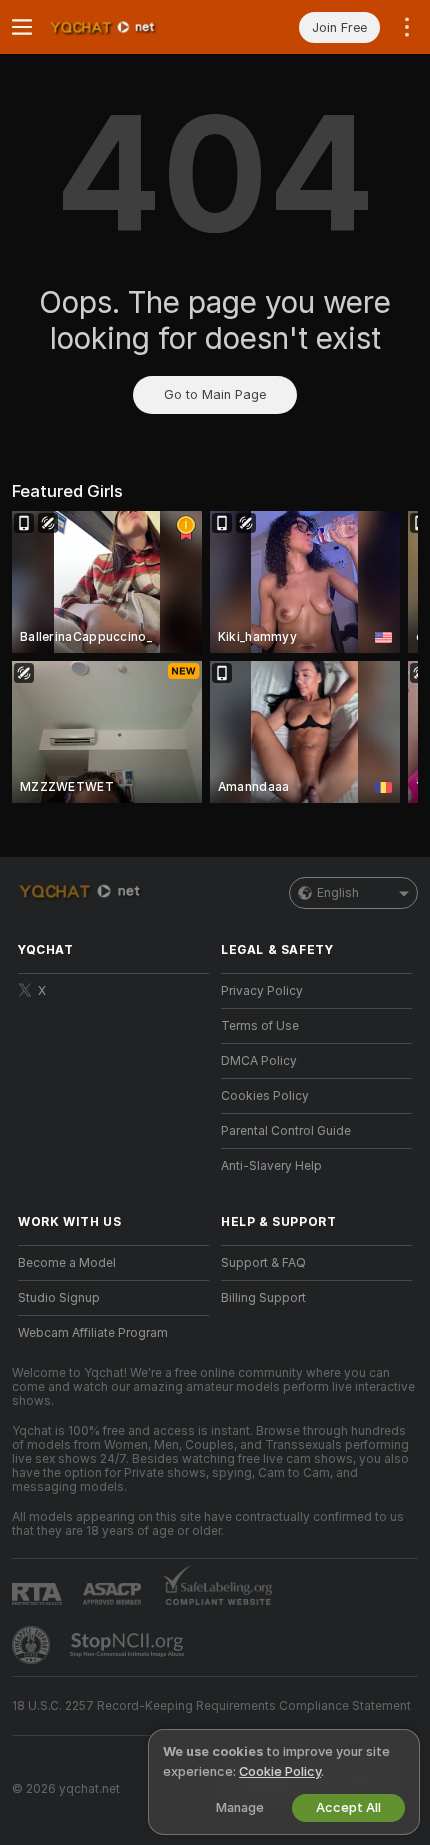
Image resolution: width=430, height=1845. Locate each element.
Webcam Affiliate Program (93, 1333)
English (338, 893)
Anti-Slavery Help (271, 1166)
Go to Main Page (215, 394)
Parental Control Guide (286, 1131)
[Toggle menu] (22, 27)
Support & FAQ (263, 1263)
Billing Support (263, 1298)
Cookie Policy (280, 1771)
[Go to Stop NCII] (129, 1645)
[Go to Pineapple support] (33, 1645)
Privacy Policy (262, 991)
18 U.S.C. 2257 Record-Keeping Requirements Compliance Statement (211, 1706)
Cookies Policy (265, 1096)
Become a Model (67, 1263)
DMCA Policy (259, 1061)
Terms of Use (260, 1026)
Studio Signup (59, 1298)
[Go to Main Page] (129, 27)
